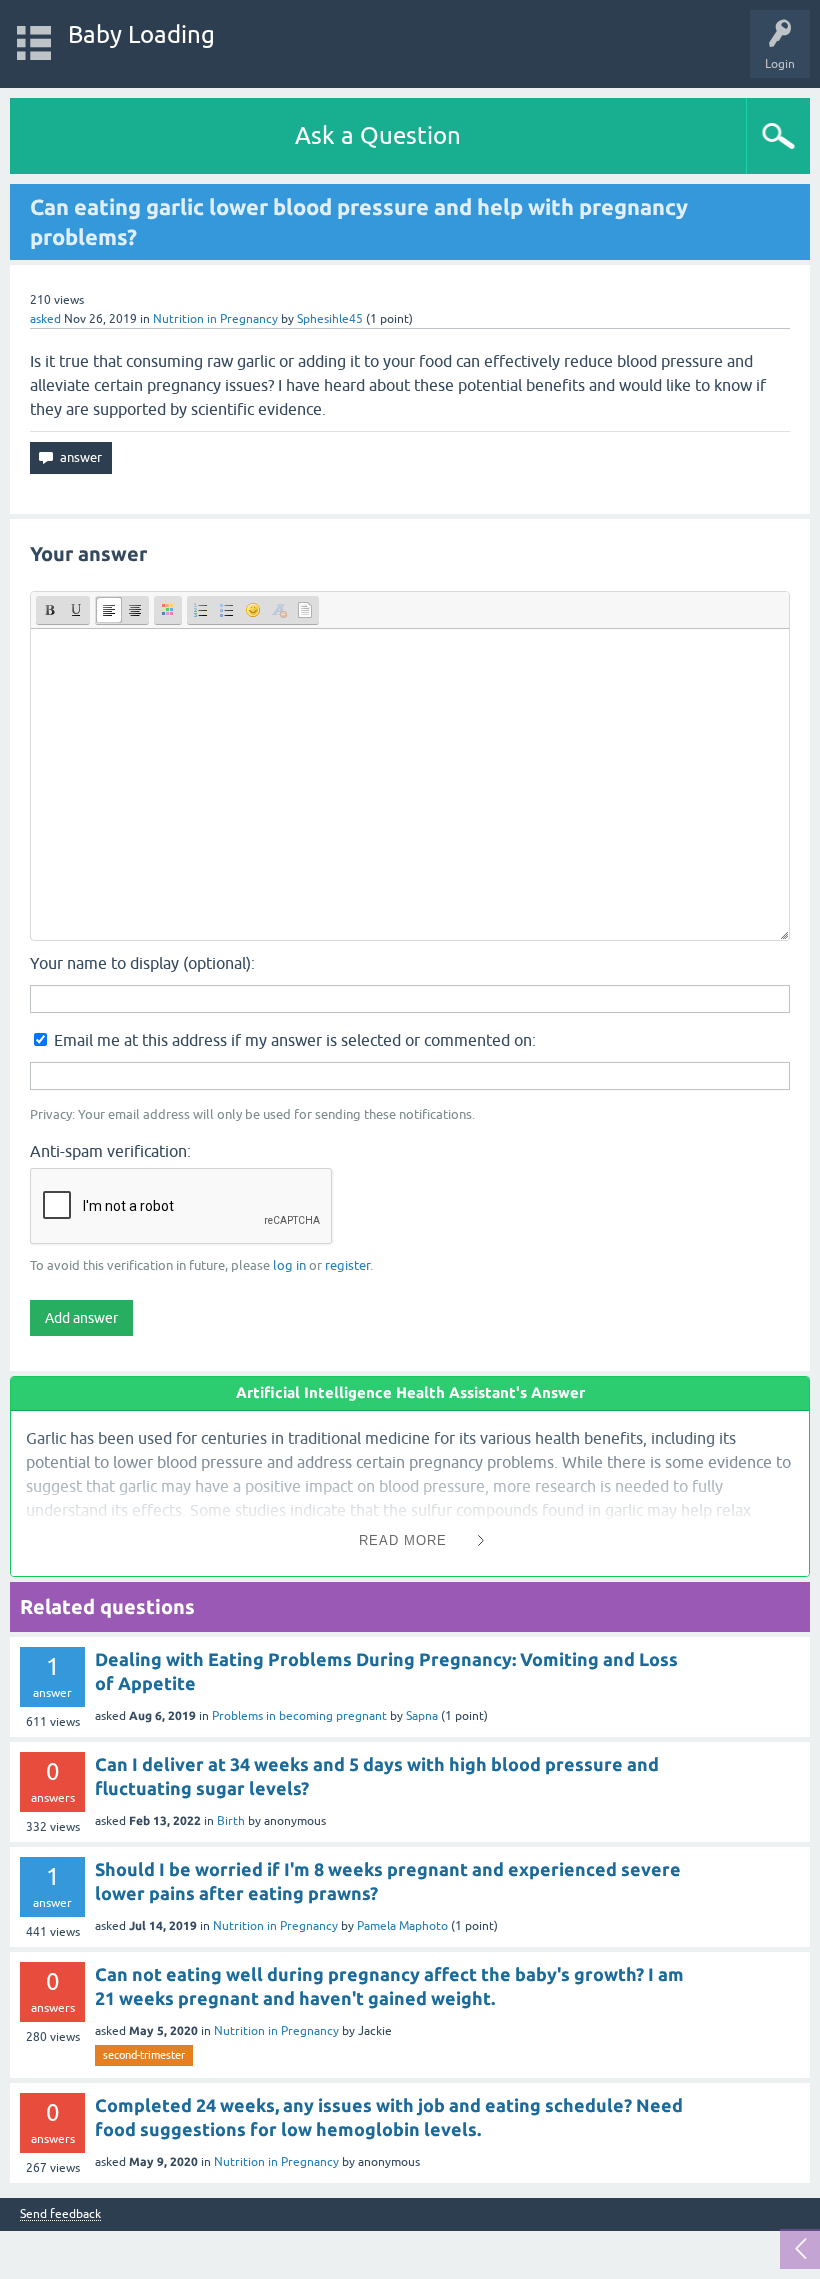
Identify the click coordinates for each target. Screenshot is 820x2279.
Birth (231, 1821)
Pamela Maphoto (402, 1926)
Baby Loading (141, 34)
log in (289, 1265)
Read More (403, 1540)
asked (45, 319)
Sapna (422, 1716)
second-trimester (144, 2055)
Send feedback (60, 2214)
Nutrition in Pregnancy (215, 319)
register (347, 1265)
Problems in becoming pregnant (299, 1716)
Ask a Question (378, 135)
